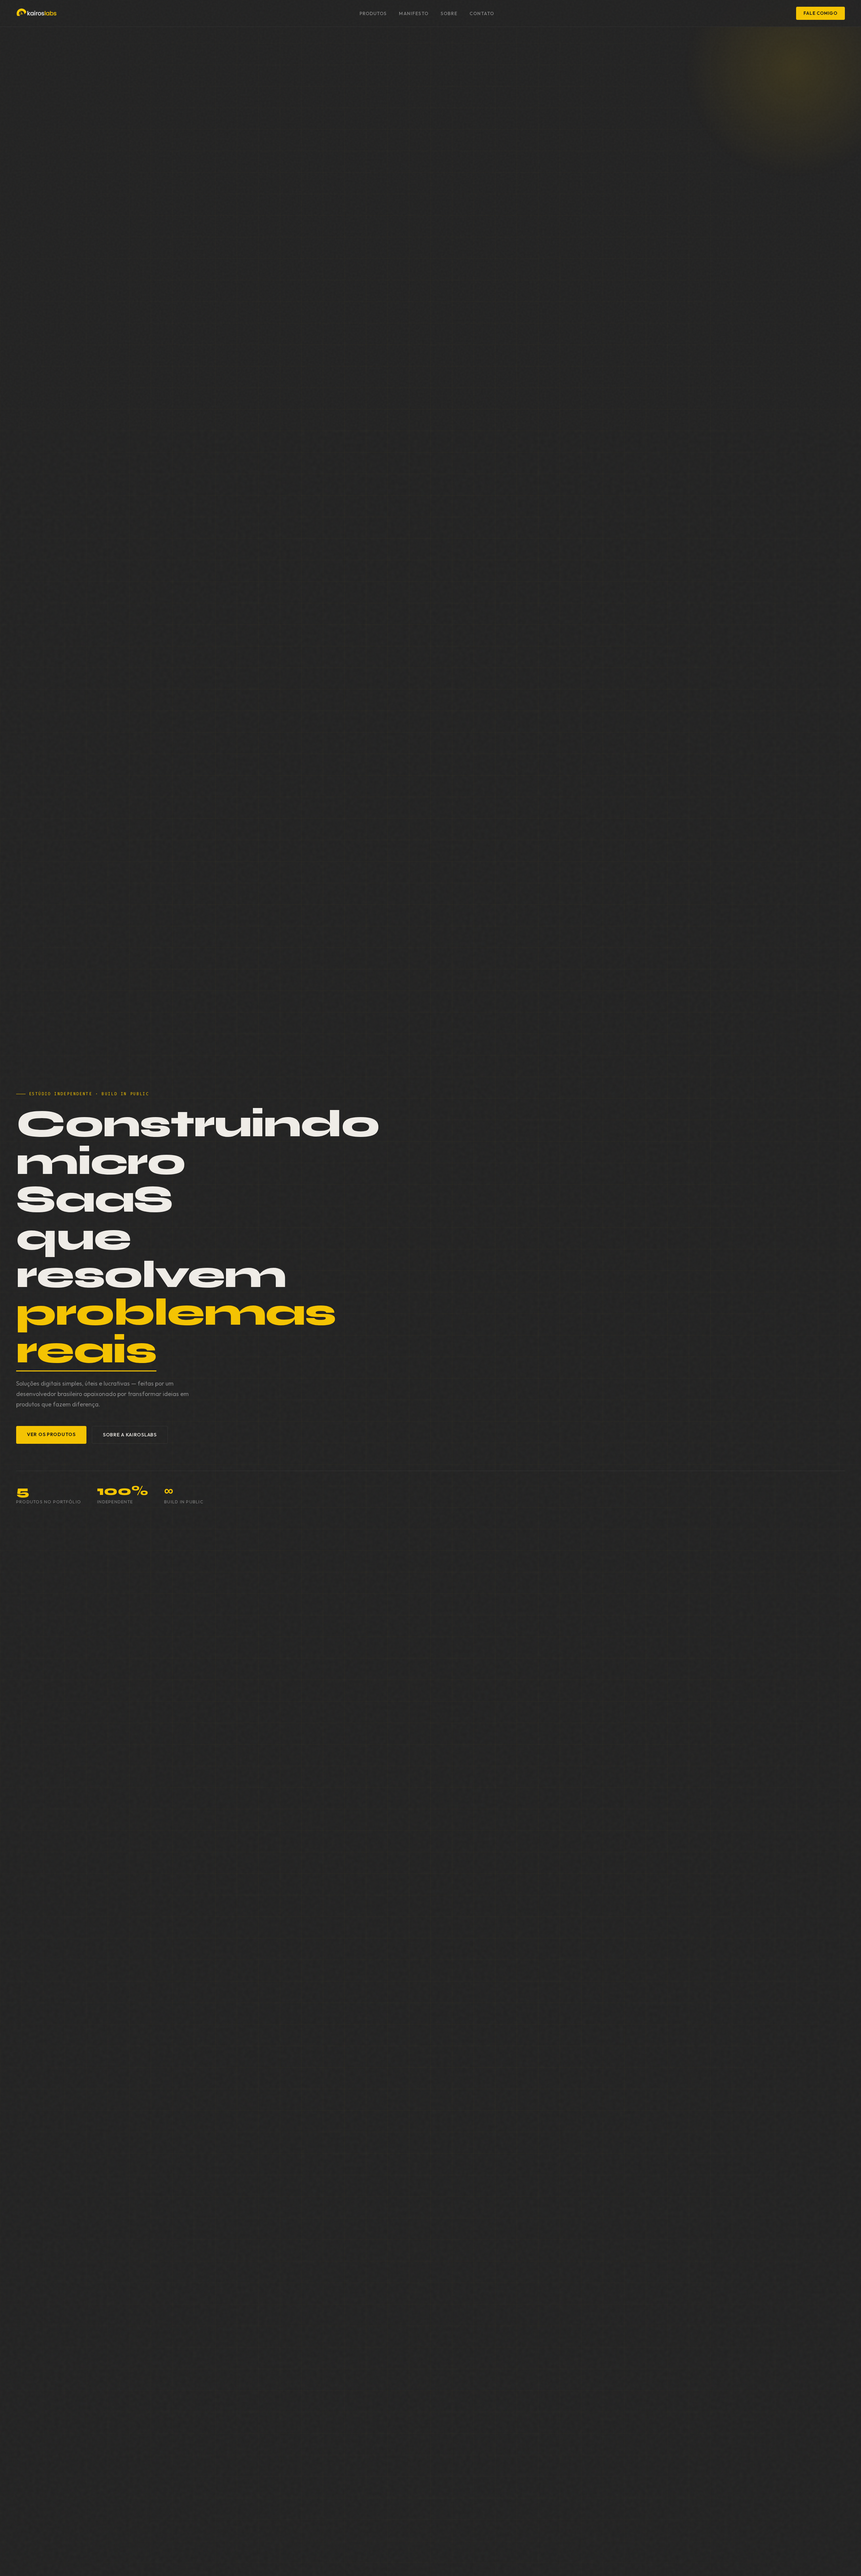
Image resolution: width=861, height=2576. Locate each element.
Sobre (449, 13)
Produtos (373, 13)
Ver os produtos (51, 1434)
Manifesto (414, 13)
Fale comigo (820, 13)
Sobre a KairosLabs (130, 1435)
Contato (482, 13)
